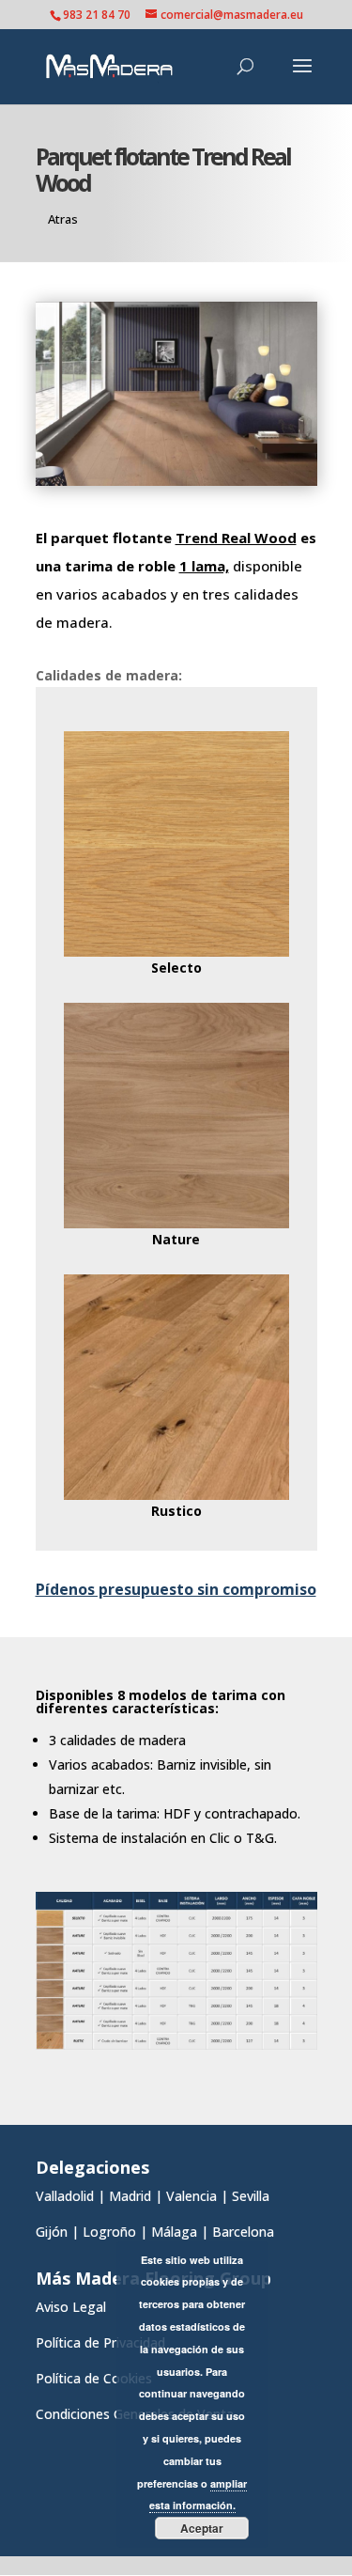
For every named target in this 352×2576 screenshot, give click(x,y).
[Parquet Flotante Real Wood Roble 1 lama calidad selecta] (176, 952)
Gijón (52, 2232)
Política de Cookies (94, 2378)
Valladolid (65, 2196)
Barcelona (245, 2232)
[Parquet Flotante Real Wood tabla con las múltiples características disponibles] (176, 2045)
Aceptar (202, 2528)
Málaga (174, 2232)
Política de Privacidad (100, 2342)
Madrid (130, 2196)
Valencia (191, 2196)
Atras (63, 219)
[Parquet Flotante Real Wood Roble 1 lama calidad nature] (176, 1223)
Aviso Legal (71, 2307)
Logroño (109, 2232)
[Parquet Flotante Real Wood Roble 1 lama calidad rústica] (176, 1495)
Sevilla (251, 2196)
